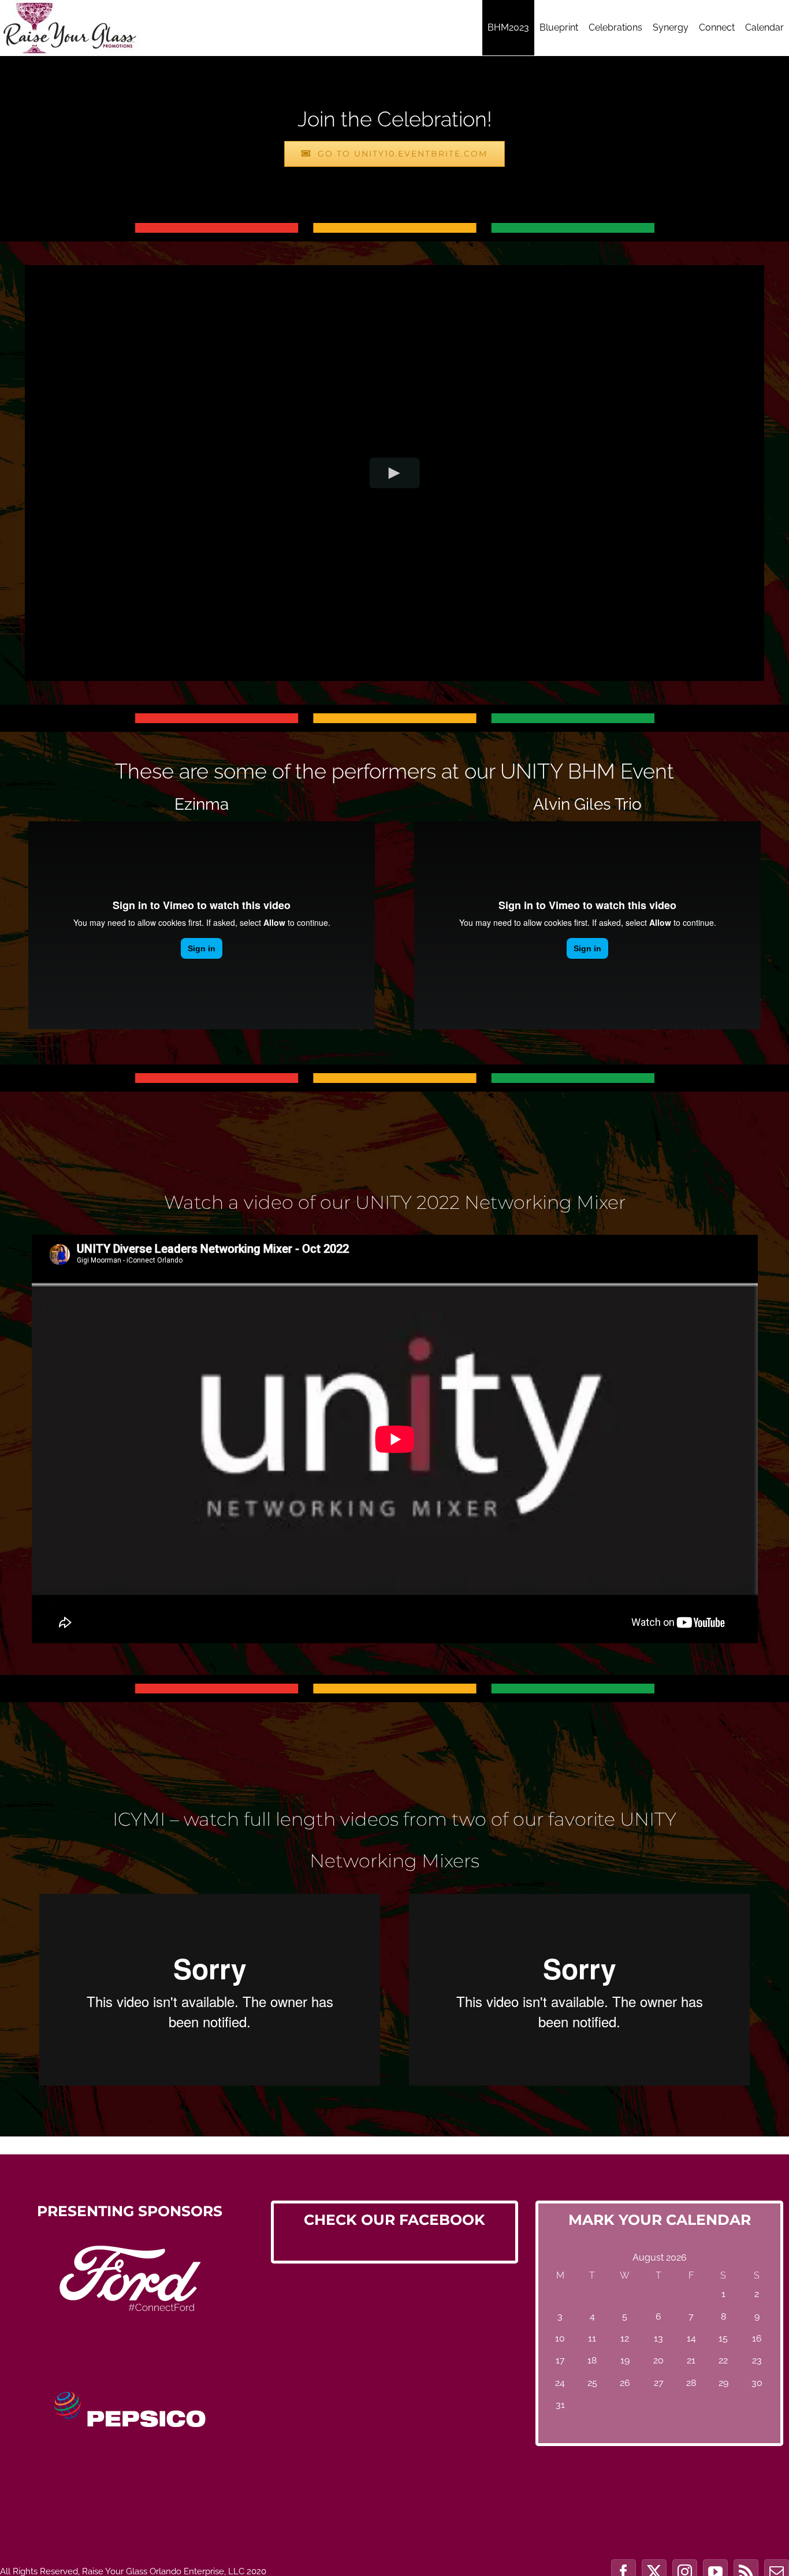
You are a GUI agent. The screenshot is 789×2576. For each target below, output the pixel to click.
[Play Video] (395, 473)
